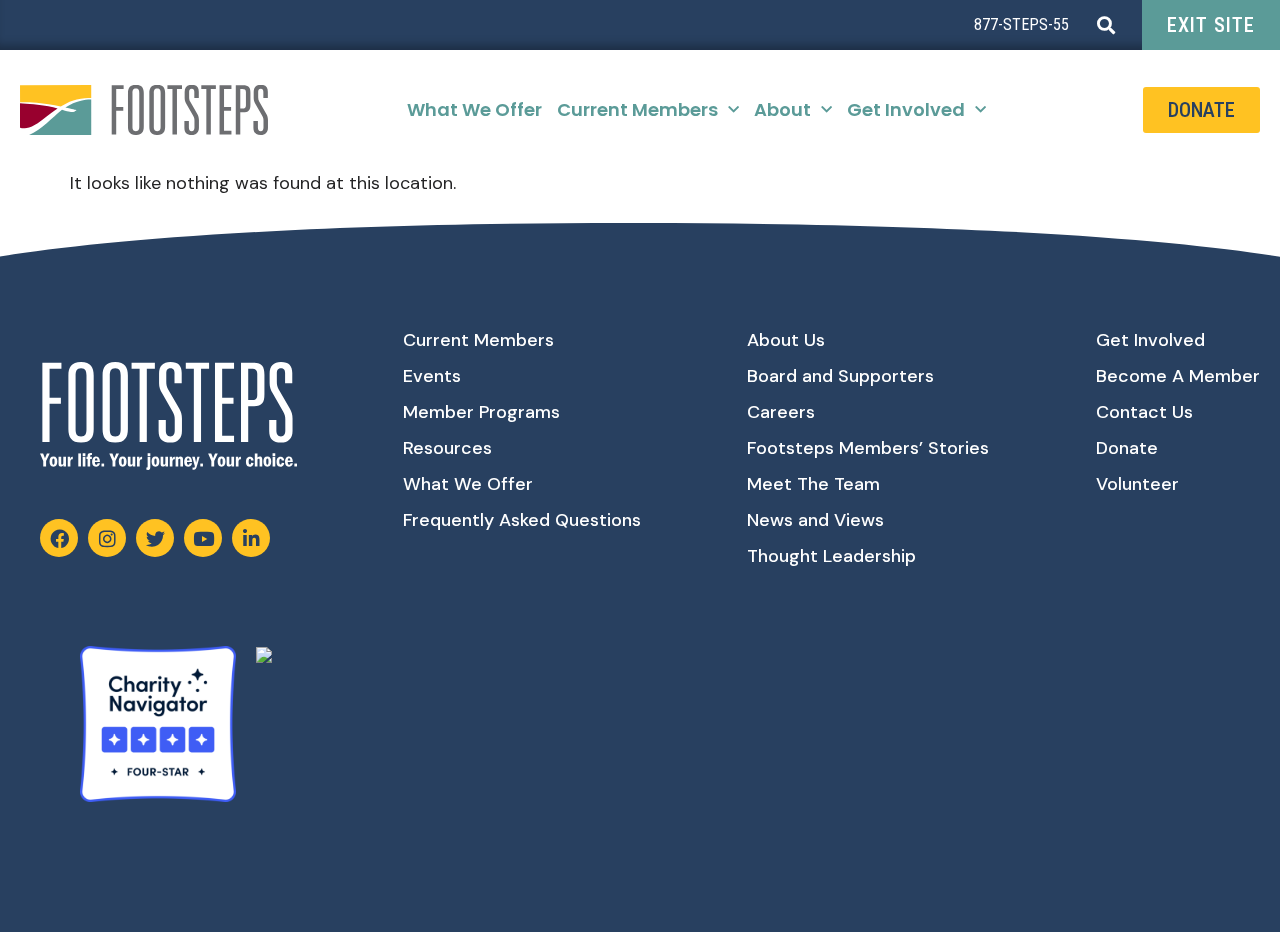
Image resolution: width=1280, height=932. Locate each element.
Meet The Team (813, 484)
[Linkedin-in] (251, 538)
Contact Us (1144, 412)
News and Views (815, 520)
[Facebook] (59, 538)
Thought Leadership (831, 556)
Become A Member (1178, 376)
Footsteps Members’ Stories (868, 448)
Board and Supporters (840, 376)
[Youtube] (203, 538)
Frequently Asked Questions (522, 520)
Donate (1127, 448)
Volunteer (1137, 484)
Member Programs (481, 412)
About (782, 109)
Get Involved (906, 109)
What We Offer (474, 109)
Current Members (637, 109)
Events (432, 376)
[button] (1105, 25)
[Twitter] (155, 538)
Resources (447, 448)
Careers (781, 412)
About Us (786, 340)
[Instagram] (107, 538)
